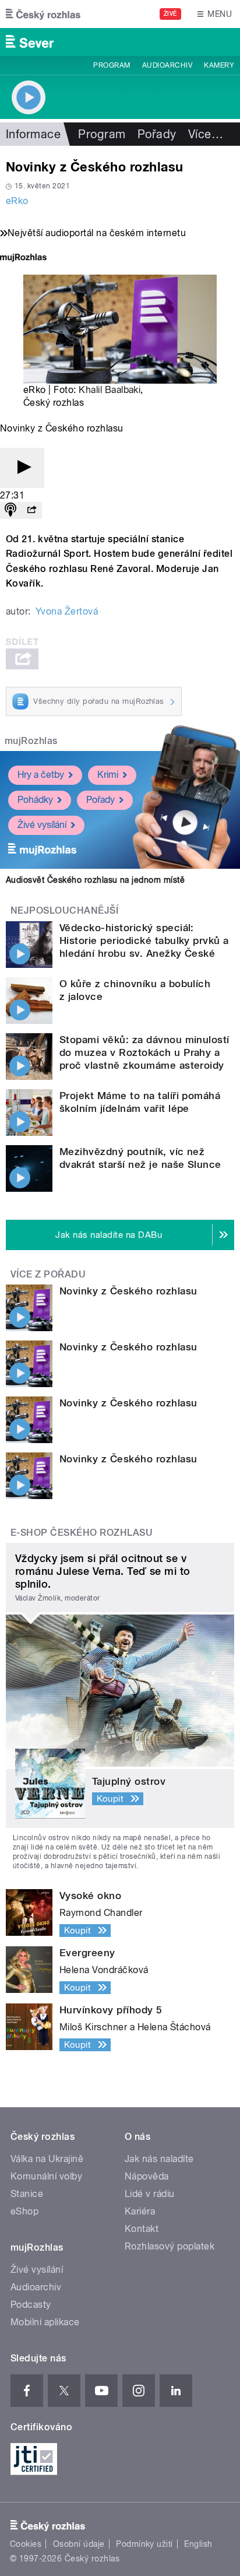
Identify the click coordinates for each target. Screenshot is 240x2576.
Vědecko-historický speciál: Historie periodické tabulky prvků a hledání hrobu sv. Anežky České (144, 940)
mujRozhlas (31, 741)
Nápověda (147, 2176)
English (198, 2544)
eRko (17, 201)
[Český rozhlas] (43, 14)
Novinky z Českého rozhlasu (128, 1291)
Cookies (26, 2544)
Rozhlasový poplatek (170, 2246)
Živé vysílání (42, 825)
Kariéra (140, 2211)
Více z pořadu (48, 1274)
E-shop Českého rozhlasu (82, 1533)
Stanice (27, 2194)
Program (112, 65)
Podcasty (31, 2305)
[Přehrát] (22, 468)
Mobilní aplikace (45, 2322)
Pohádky (35, 800)
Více (206, 134)
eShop (24, 2211)
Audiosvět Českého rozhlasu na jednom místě (95, 880)
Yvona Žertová (67, 611)
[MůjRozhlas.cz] (23, 259)
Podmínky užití (144, 2544)
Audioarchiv (167, 65)
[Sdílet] (31, 510)
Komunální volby (46, 2176)
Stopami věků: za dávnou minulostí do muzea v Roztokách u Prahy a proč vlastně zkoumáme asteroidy (144, 1052)
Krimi (108, 775)
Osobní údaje (79, 2544)
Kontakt (142, 2229)
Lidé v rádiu (150, 2194)
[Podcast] (10, 510)
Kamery (219, 65)
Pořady (157, 134)
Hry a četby (41, 775)
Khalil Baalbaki (110, 390)
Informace (33, 134)
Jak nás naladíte (159, 2159)
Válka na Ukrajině (47, 2159)
